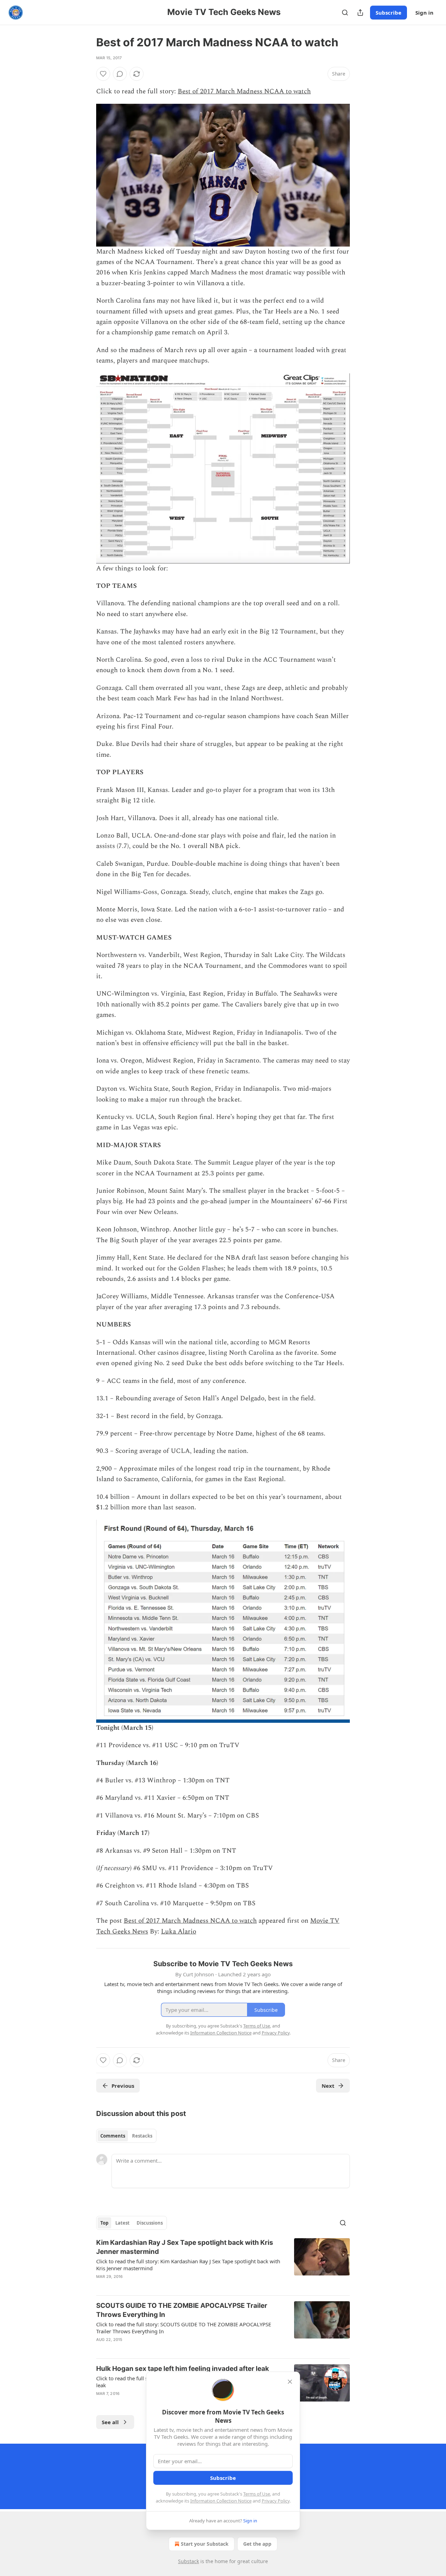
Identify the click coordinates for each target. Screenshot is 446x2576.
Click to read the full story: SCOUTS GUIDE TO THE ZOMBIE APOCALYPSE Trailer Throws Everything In (184, 2328)
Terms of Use (257, 2494)
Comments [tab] (113, 2136)
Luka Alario (179, 1932)
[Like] (103, 74)
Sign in (424, 13)
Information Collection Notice (221, 2501)
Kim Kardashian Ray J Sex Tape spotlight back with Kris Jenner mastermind (185, 2247)
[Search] (345, 13)
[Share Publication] (360, 13)
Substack (189, 2561)
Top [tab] (104, 2223)
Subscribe (389, 13)
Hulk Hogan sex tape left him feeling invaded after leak (183, 2369)
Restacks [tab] (142, 2136)
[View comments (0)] (120, 74)
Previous (123, 2086)
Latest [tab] (122, 2223)
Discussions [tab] (150, 2223)
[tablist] (126, 2136)
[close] (290, 2382)
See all (110, 2422)
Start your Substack (205, 2544)
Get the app (257, 2544)
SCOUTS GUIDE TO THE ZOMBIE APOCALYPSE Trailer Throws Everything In (182, 2310)
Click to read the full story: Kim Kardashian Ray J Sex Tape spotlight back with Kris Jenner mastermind (188, 2265)
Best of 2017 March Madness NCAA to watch (244, 91)
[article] (223, 2264)
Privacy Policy (276, 2501)
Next (328, 2086)
